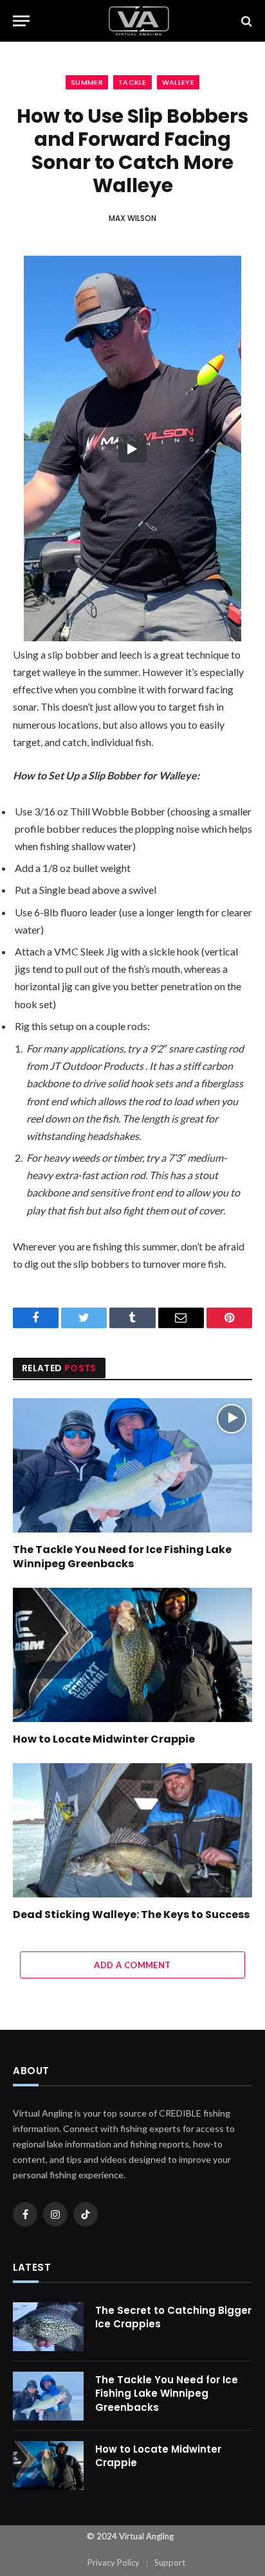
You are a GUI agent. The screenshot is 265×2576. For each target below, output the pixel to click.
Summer (87, 82)
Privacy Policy (114, 2563)
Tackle (132, 82)
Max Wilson (132, 218)
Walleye (178, 82)
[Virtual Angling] (139, 21)
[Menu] (21, 21)
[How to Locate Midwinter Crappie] (132, 1655)
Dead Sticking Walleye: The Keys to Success (131, 1914)
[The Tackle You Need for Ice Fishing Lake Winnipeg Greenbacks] (132, 1465)
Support (170, 2563)
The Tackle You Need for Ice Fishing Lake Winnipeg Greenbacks (122, 1557)
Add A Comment (132, 1965)
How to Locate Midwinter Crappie (104, 1739)
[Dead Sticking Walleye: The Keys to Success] (132, 1830)
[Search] (245, 21)
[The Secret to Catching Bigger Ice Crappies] (48, 2327)
